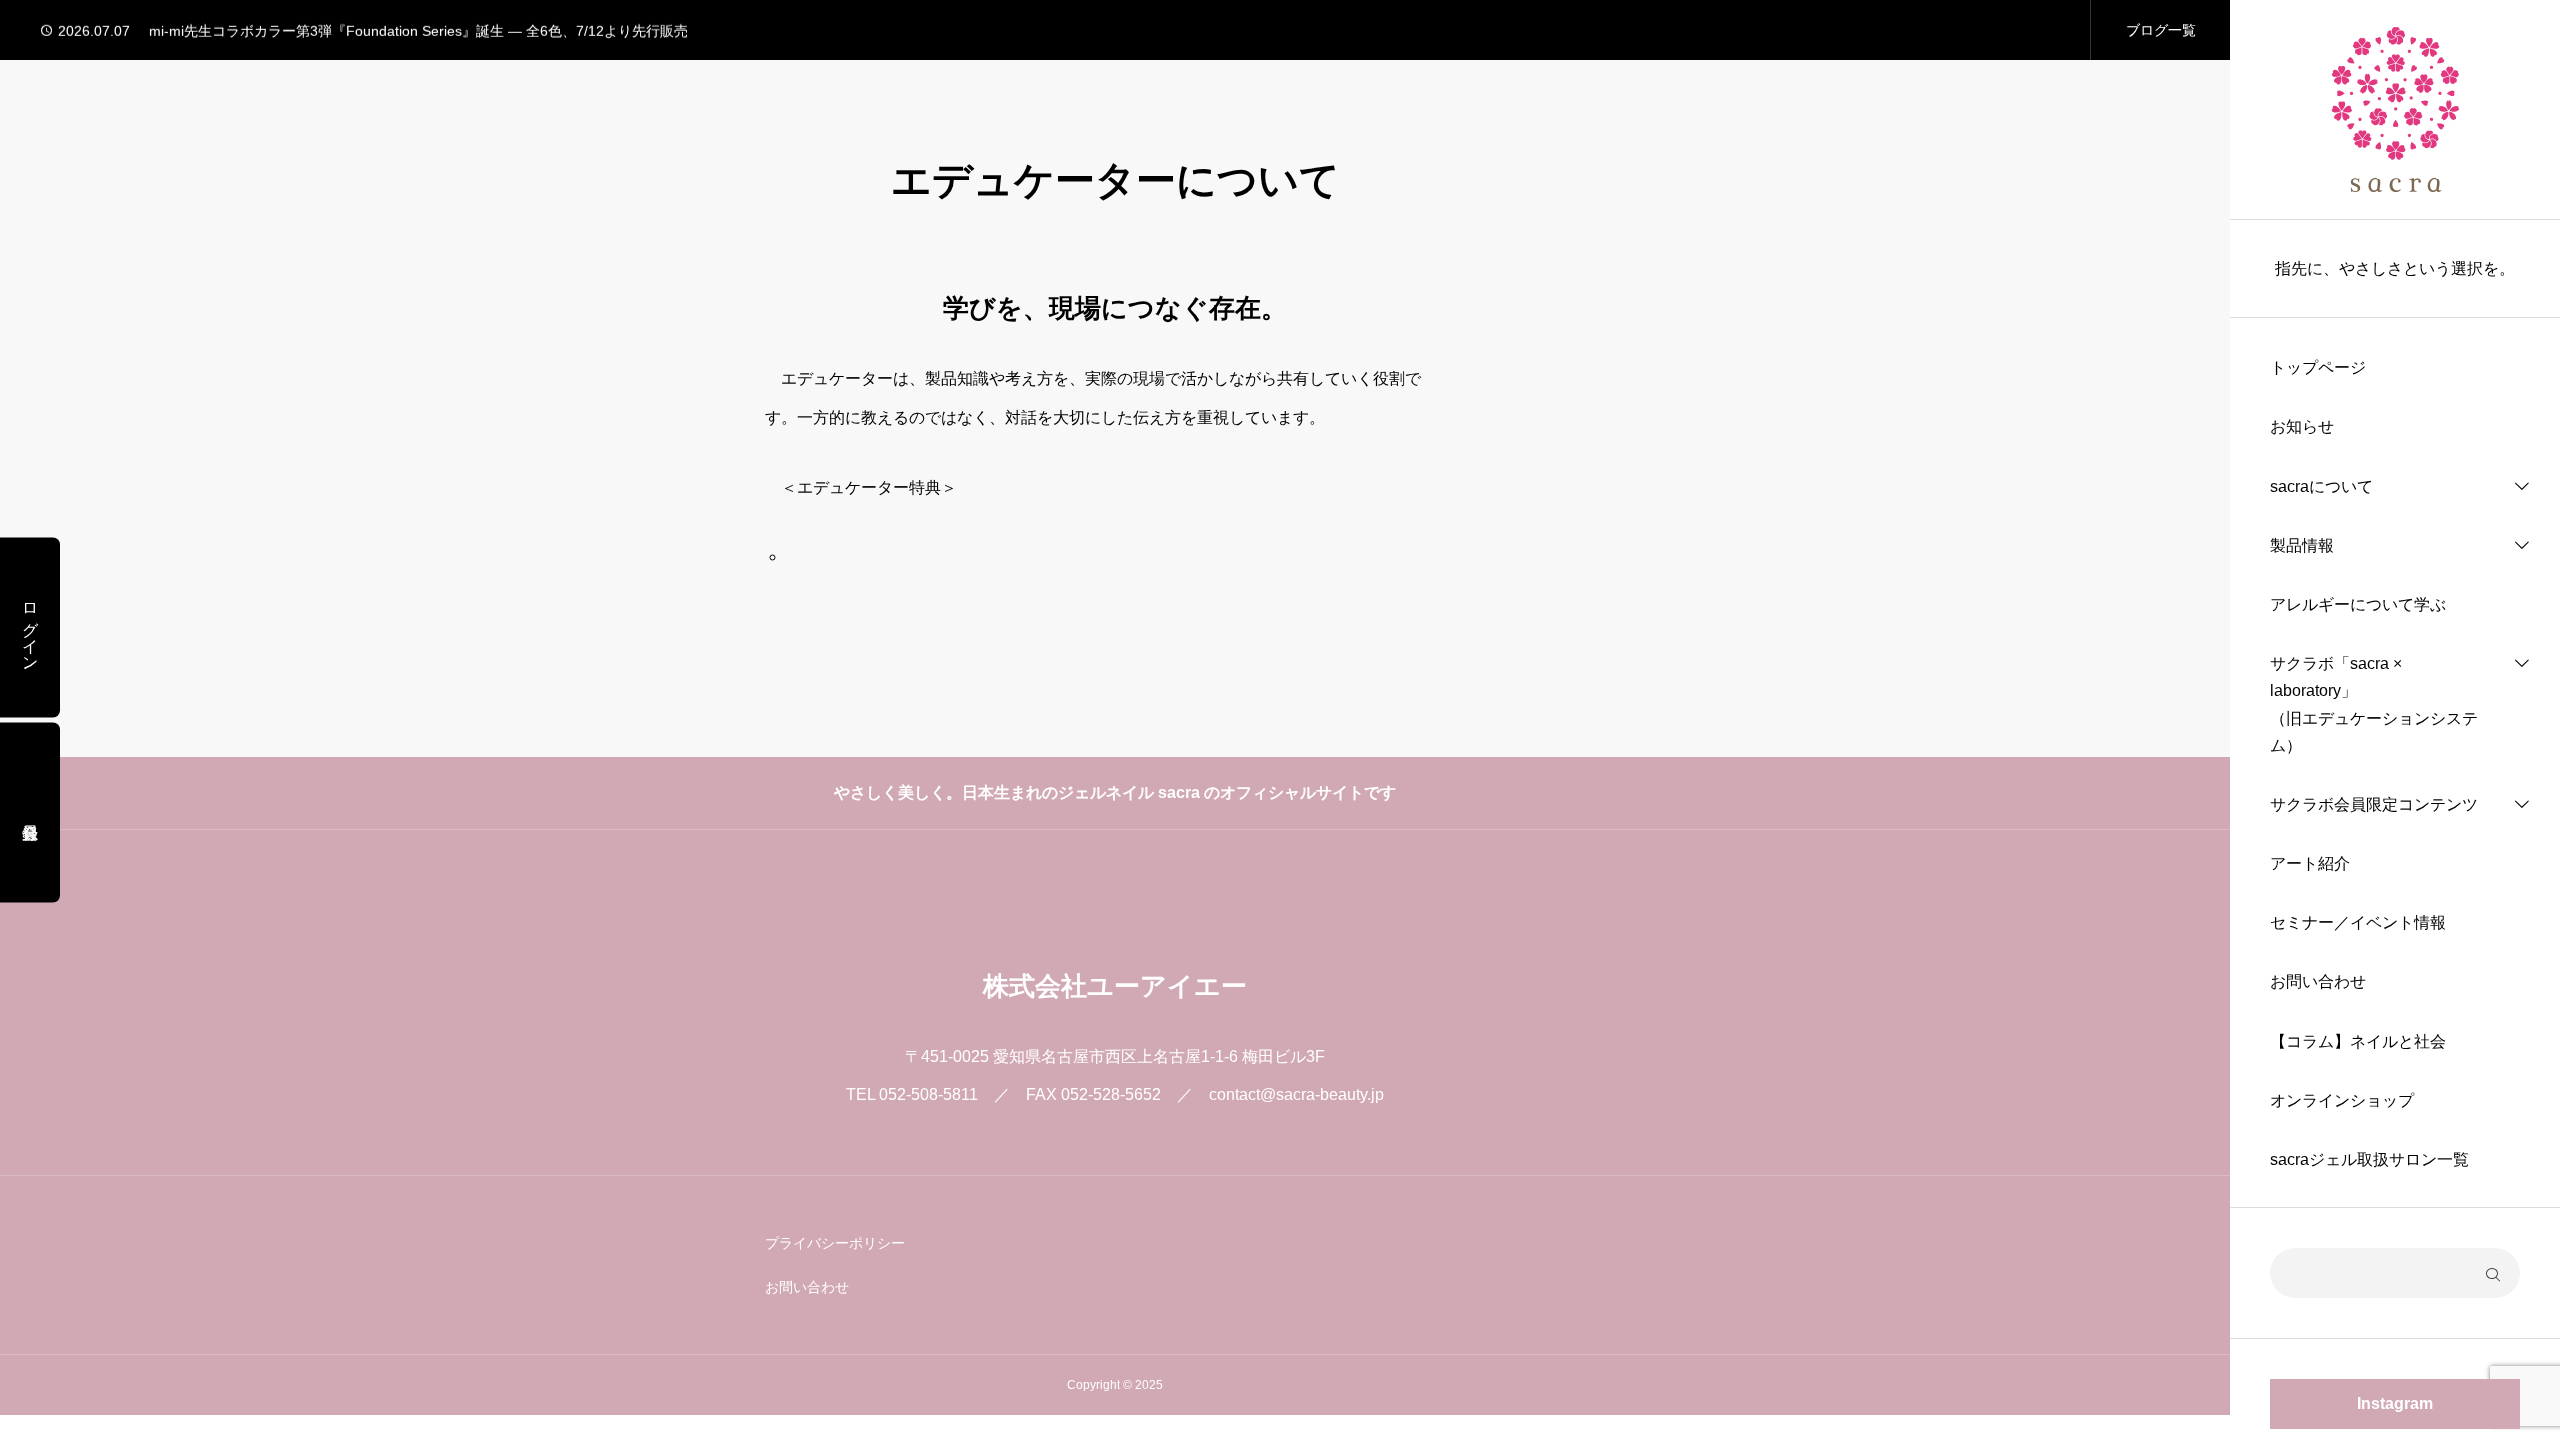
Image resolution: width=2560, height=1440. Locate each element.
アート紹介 (2310, 863)
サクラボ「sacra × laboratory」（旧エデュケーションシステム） (2374, 704)
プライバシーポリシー (835, 1243)
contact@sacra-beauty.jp (1296, 1094)
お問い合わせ (2318, 981)
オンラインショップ (2342, 1100)
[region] (2395, 720)
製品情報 (2302, 545)
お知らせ (2302, 426)
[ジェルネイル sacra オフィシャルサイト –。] (2395, 109)
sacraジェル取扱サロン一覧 (2369, 1159)
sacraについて (2321, 486)
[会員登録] (30, 813)
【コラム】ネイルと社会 (2358, 1041)
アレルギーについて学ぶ (2358, 604)
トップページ (2318, 367)
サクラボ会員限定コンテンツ (2374, 804)
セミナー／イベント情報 (2358, 922)
